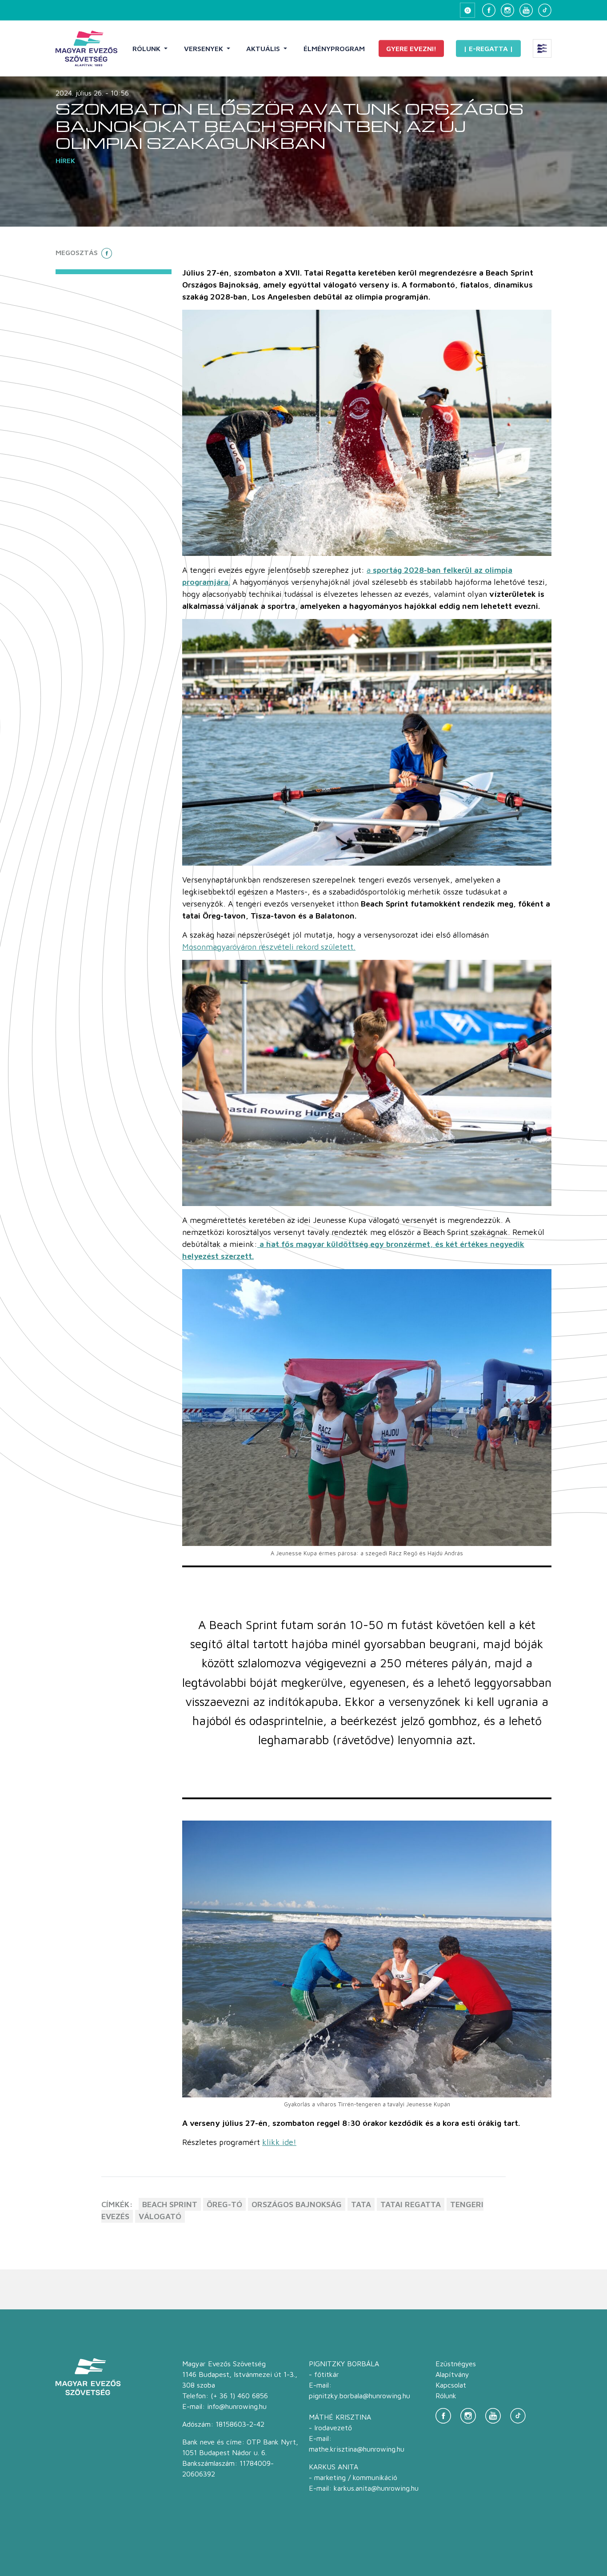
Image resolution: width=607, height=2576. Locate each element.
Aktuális (264, 48)
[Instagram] (507, 10)
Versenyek (204, 48)
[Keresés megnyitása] (467, 10)
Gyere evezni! (411, 48)
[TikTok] (545, 10)
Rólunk (147, 48)
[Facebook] (489, 10)
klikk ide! (279, 2142)
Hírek (65, 160)
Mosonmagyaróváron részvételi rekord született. (269, 947)
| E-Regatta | (488, 48)
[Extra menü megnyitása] (542, 48)
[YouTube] (526, 10)
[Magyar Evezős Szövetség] (86, 48)
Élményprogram (334, 48)
